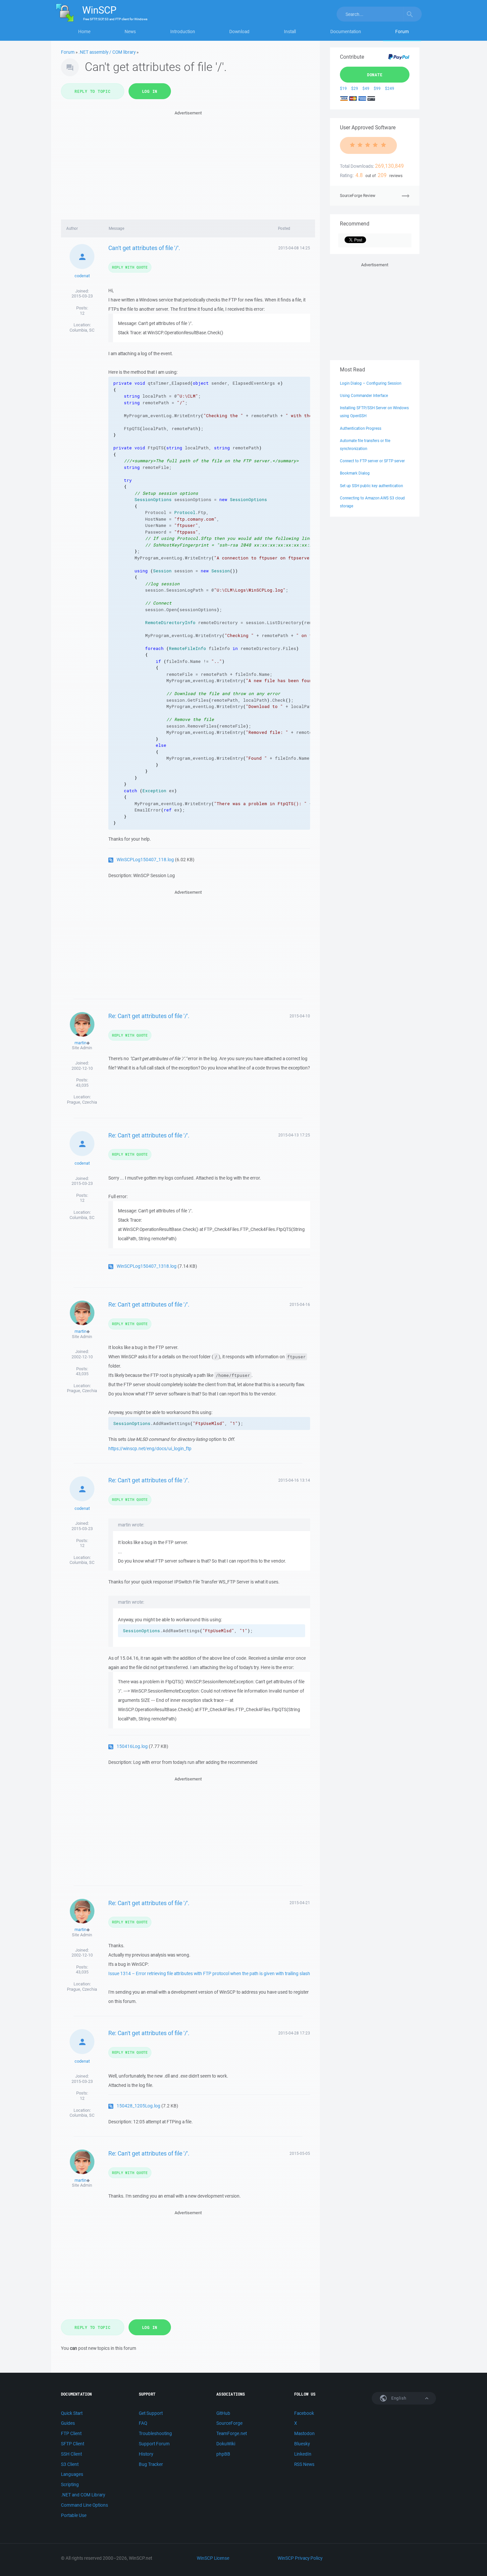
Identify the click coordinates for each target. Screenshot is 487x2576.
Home (84, 32)
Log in (150, 91)
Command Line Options (84, 2505)
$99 (377, 88)
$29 (355, 88)
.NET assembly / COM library (107, 52)
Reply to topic (93, 91)
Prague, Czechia (82, 1102)
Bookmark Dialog (355, 473)
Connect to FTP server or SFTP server (372, 461)
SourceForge (229, 2423)
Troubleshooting (155, 2433)
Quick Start (72, 2413)
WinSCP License (213, 2558)
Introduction (183, 32)
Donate (375, 75)
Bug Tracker (151, 2464)
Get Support (151, 2413)
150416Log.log (132, 1746)
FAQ (143, 2423)
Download (239, 32)
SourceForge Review (358, 195)
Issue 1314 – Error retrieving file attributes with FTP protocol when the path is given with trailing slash (209, 1973)
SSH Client (71, 2454)
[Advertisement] (188, 163)
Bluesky (302, 2444)
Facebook (304, 2413)
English (398, 2398)
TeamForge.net (232, 2433)
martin (81, 1043)
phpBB (223, 2454)
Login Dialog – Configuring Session (371, 383)
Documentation (346, 32)
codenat (82, 276)
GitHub (223, 2413)
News (130, 32)
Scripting (70, 2484)
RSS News (304, 2464)
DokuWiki (226, 2444)
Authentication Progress (361, 428)
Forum (402, 32)
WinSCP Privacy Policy (300, 2558)
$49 (366, 88)
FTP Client (71, 2433)
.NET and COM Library (83, 2495)
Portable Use (74, 2515)
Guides (68, 2423)
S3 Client (70, 2464)
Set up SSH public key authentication (371, 486)
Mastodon (304, 2433)
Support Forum (154, 2444)
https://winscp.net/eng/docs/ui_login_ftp (150, 1449)
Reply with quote (130, 267)
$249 (390, 88)
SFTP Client (73, 2444)
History (146, 2454)
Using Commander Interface (364, 395)
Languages (72, 2474)
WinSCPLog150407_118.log (145, 860)
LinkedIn (303, 2454)
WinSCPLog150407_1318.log (147, 1266)
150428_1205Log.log (138, 2106)
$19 (343, 88)
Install (290, 32)
